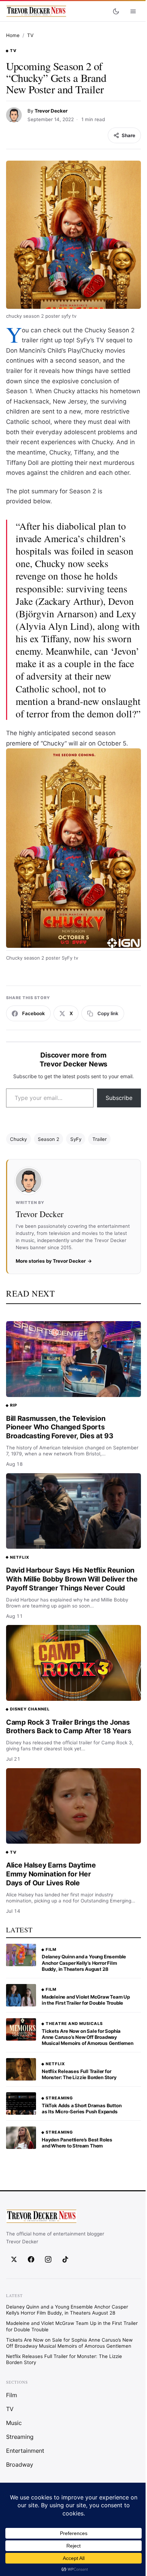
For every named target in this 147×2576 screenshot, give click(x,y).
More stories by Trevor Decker (51, 1261)
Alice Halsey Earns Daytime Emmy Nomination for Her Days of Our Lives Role (51, 1874)
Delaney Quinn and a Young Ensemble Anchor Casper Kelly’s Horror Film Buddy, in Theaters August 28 (84, 1963)
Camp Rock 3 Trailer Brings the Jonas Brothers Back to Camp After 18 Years (69, 1727)
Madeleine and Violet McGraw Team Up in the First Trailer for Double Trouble (86, 2000)
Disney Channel (30, 1709)
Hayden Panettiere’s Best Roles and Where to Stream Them (77, 2143)
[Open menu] (133, 11)
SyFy (76, 1139)
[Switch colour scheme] (116, 11)
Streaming (59, 2098)
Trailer (100, 1139)
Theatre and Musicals (74, 2024)
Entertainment (25, 2451)
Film (51, 1949)
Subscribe (119, 1098)
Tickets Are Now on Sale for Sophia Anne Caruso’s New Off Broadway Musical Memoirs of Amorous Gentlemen (88, 2037)
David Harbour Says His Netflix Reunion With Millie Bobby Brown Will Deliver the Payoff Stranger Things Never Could (72, 1579)
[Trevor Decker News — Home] (36, 11)
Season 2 (49, 1139)
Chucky (18, 1139)
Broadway (20, 2465)
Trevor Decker (51, 111)
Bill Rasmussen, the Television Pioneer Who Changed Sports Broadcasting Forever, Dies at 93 (60, 1427)
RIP (14, 1405)
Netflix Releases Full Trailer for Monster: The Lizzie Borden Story (79, 2074)
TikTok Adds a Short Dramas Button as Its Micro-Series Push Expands (82, 2108)
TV (30, 35)
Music (14, 2423)
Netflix (20, 1557)
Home (13, 35)
